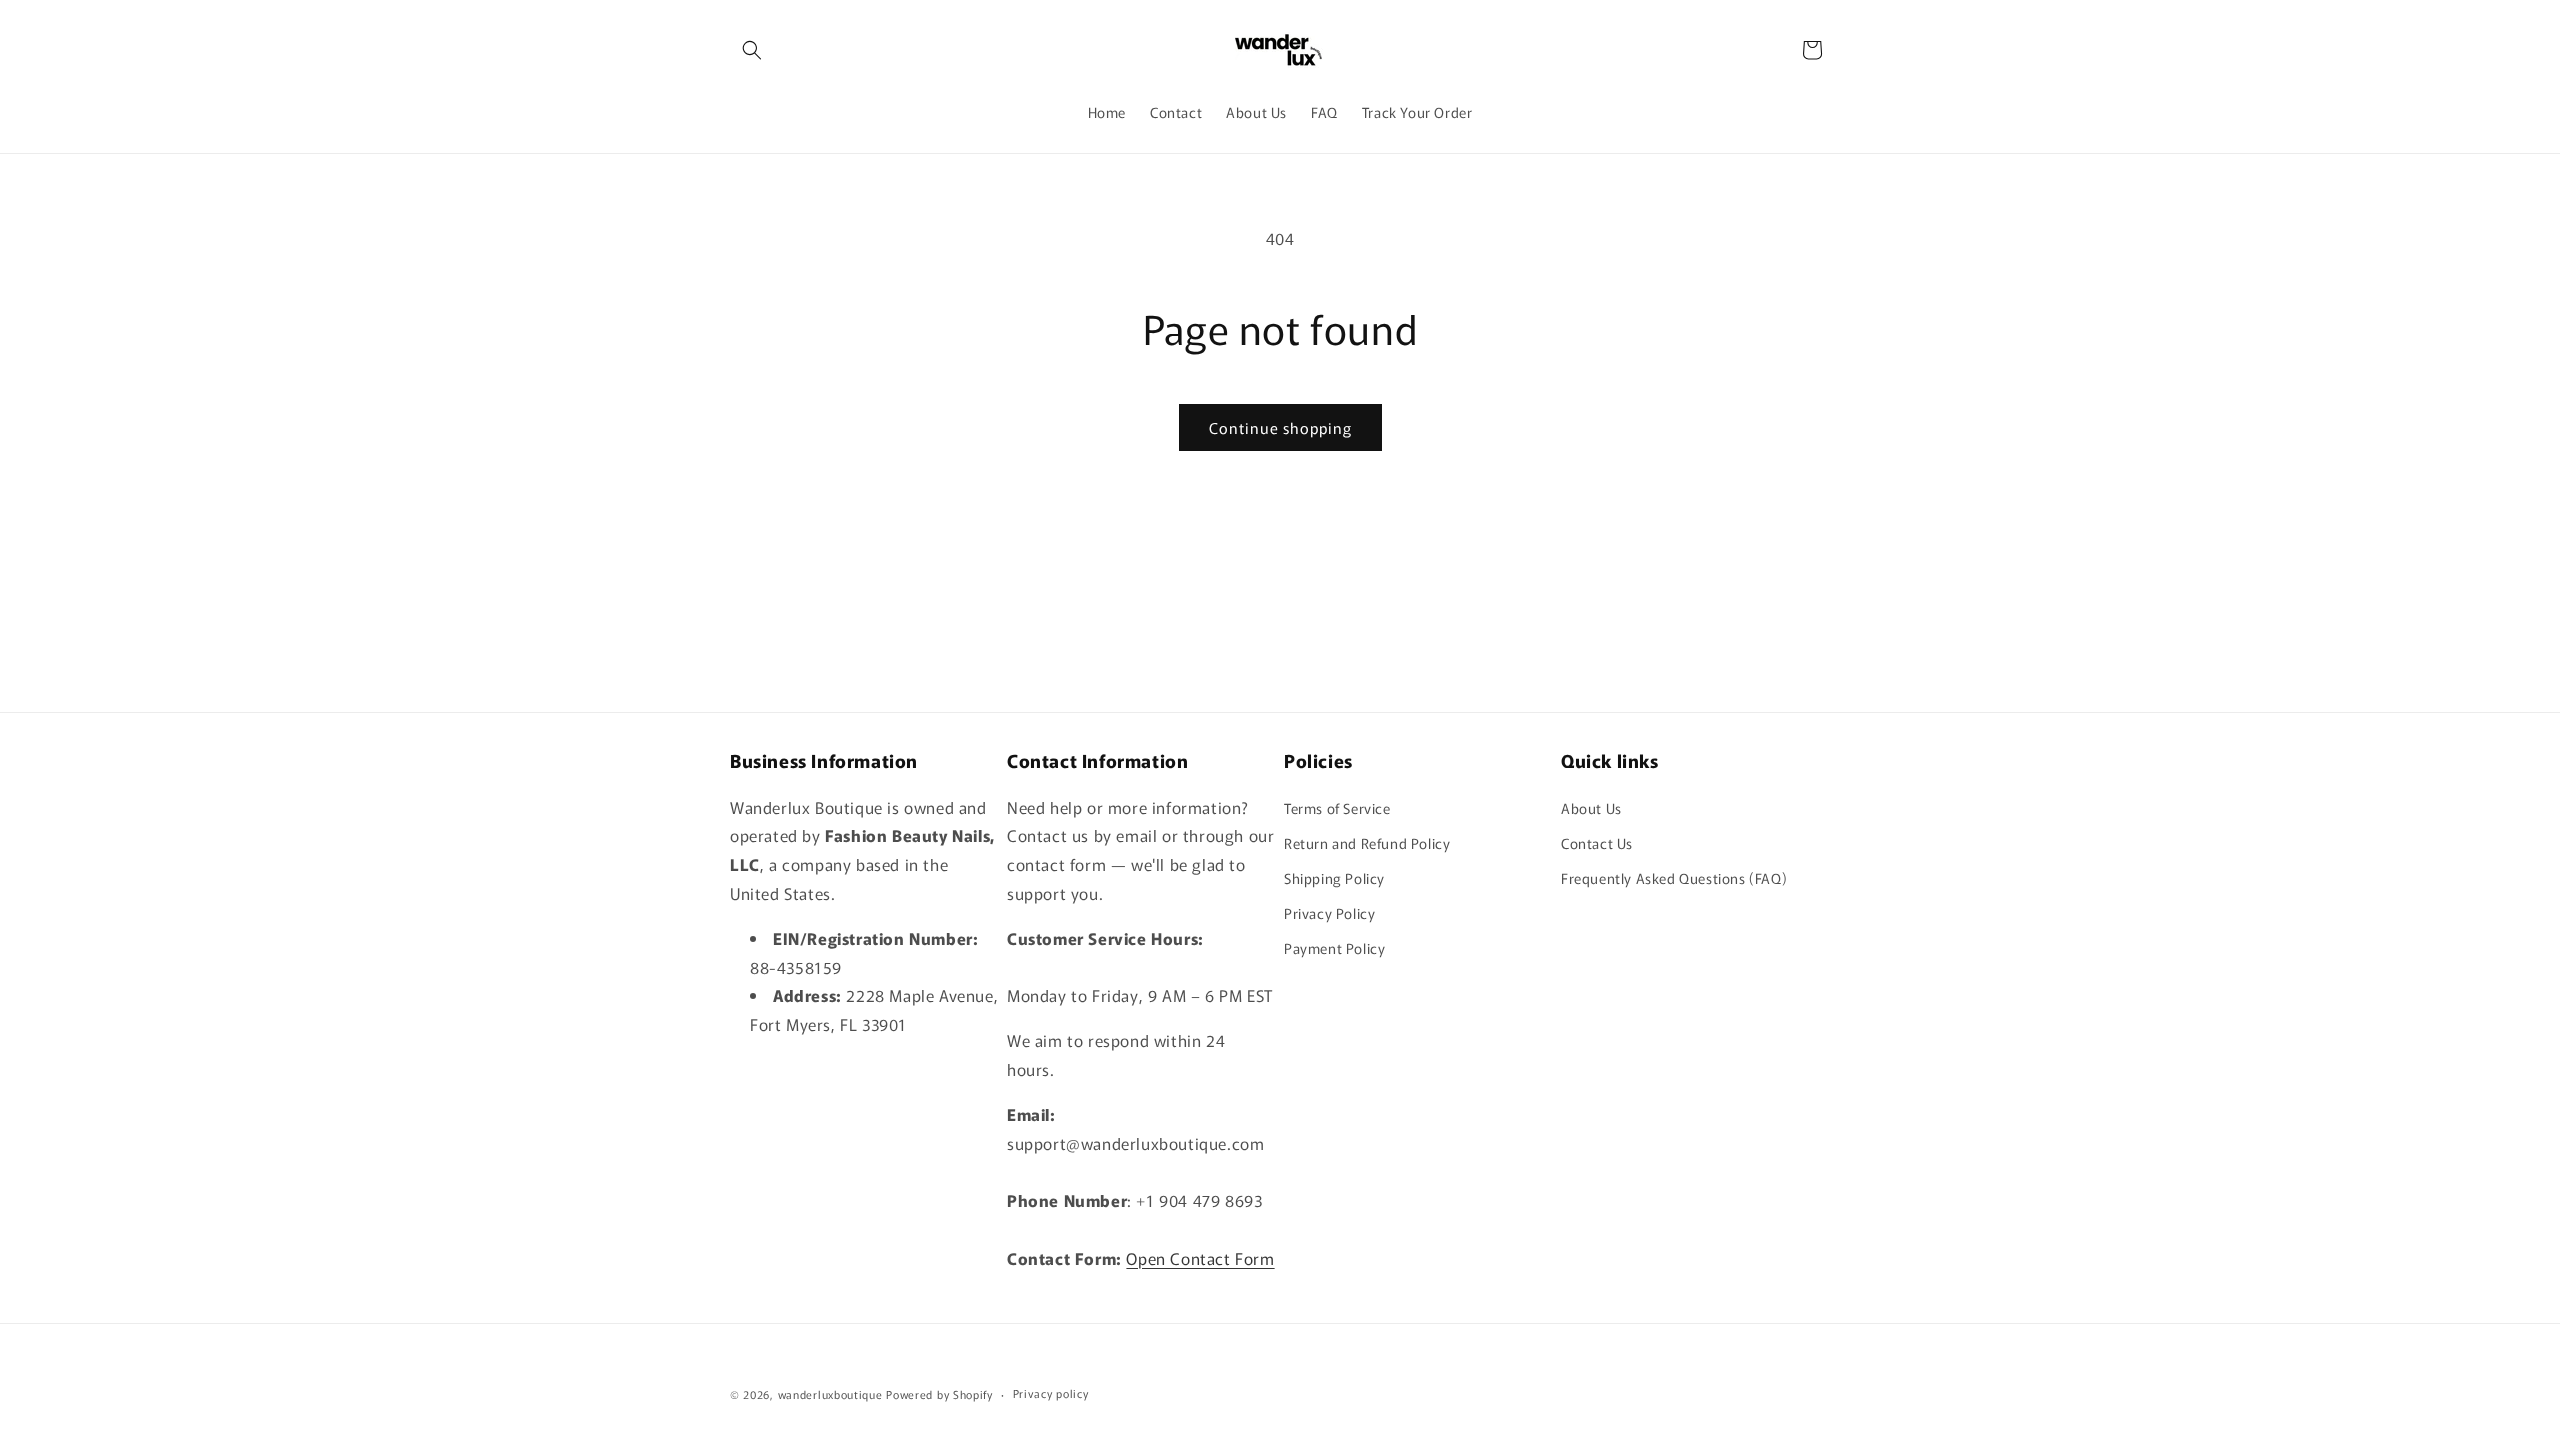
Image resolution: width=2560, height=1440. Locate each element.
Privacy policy (1051, 1393)
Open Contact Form (1200, 1258)
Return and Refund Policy (1367, 843)
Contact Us (1597, 843)
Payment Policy (1334, 948)
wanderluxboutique (830, 1394)
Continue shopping (1280, 427)
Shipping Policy (1334, 878)
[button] (752, 50)
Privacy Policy (1329, 913)
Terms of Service (1337, 808)
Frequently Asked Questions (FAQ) (1674, 878)
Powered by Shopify (939, 1394)
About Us (1591, 808)
